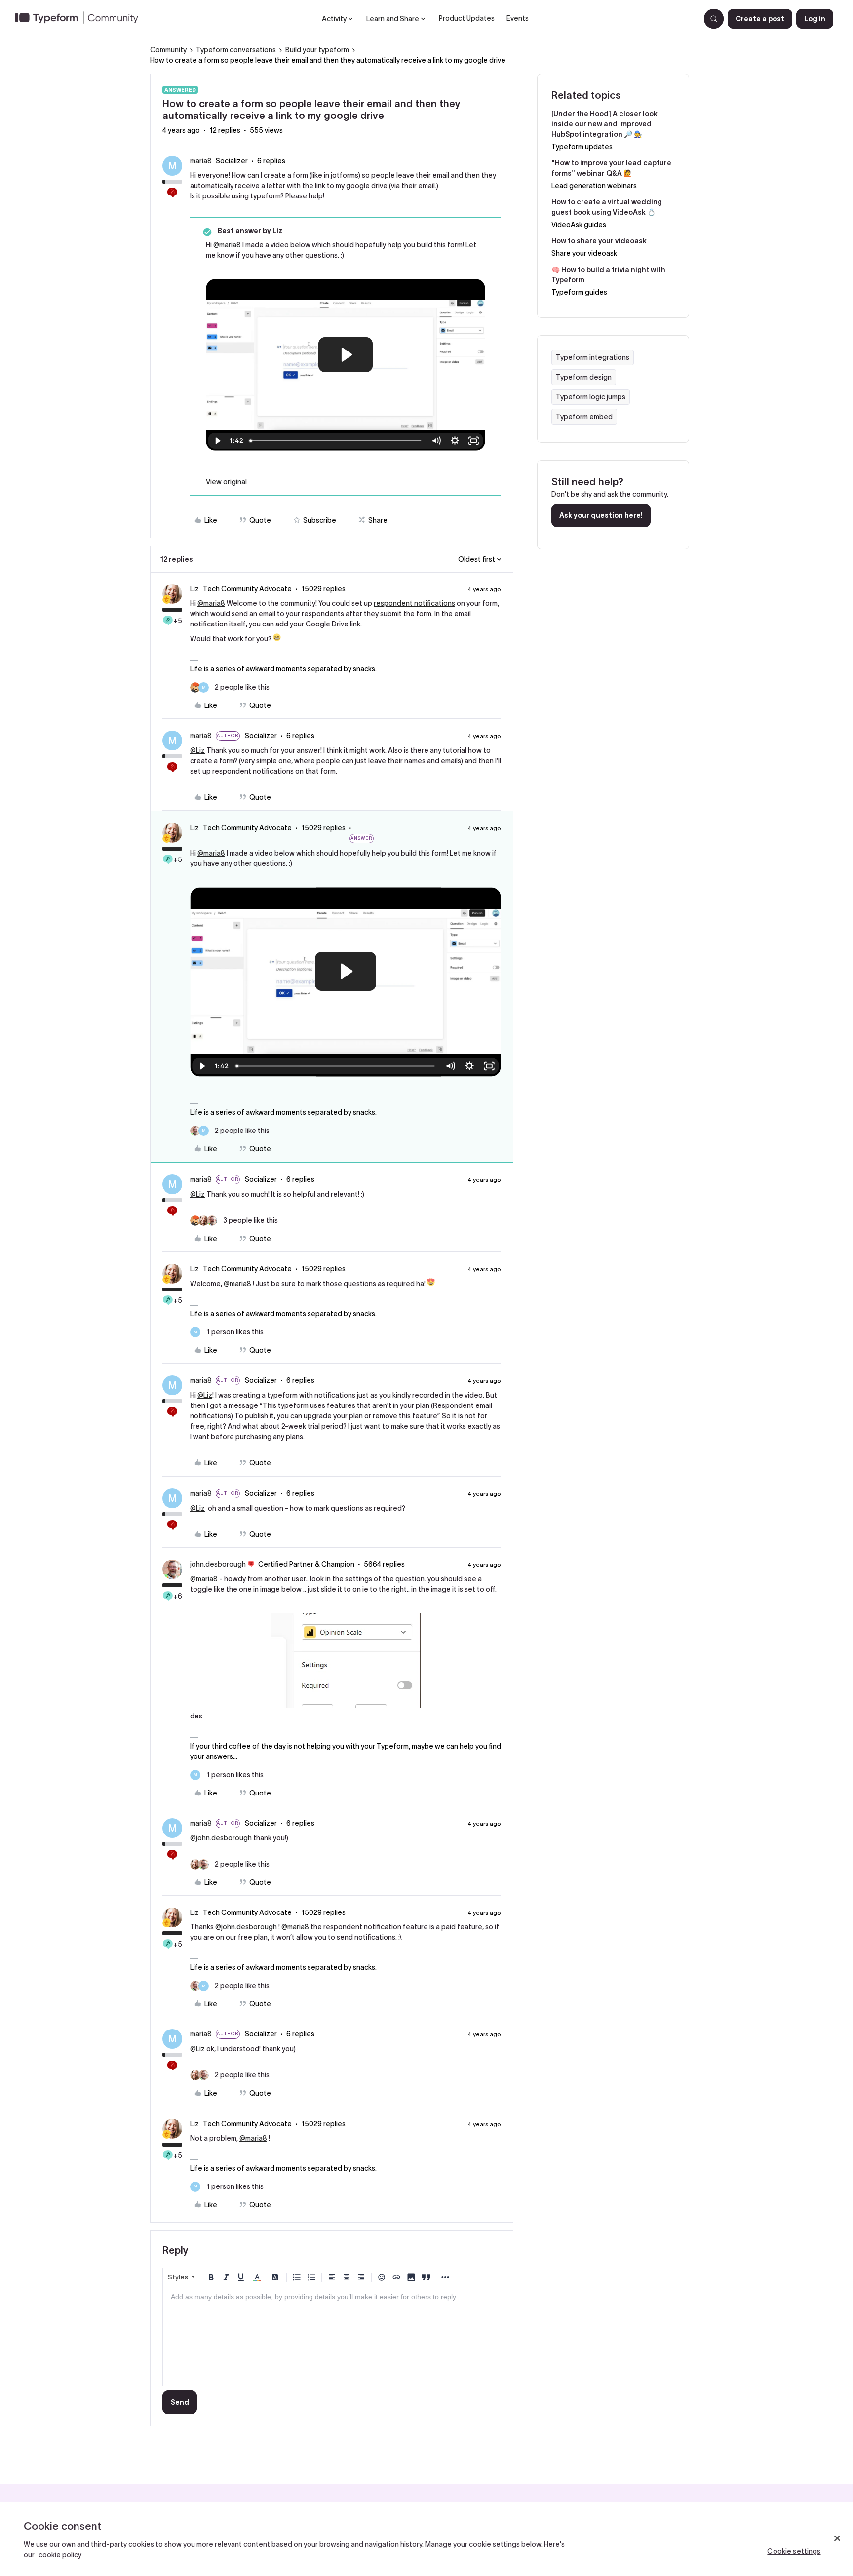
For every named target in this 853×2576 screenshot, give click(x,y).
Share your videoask (584, 253)
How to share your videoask (599, 241)
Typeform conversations (236, 50)
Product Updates (467, 18)
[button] (760, 19)
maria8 (201, 161)
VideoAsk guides (579, 225)
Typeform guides (579, 292)
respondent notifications (414, 603)
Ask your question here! (601, 515)
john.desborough (218, 1564)
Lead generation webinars (594, 186)
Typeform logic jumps (591, 397)
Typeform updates (582, 147)
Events (518, 18)
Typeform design (584, 377)
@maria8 (227, 245)
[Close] (837, 2538)
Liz (194, 589)
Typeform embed (584, 417)
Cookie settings (794, 2551)
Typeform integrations (593, 357)
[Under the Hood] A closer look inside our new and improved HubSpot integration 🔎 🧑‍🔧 (604, 124)
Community (168, 50)
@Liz (197, 750)
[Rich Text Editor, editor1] (332, 2337)
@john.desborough (221, 1838)
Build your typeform (317, 50)
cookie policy (60, 2555)
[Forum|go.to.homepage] (80, 19)
